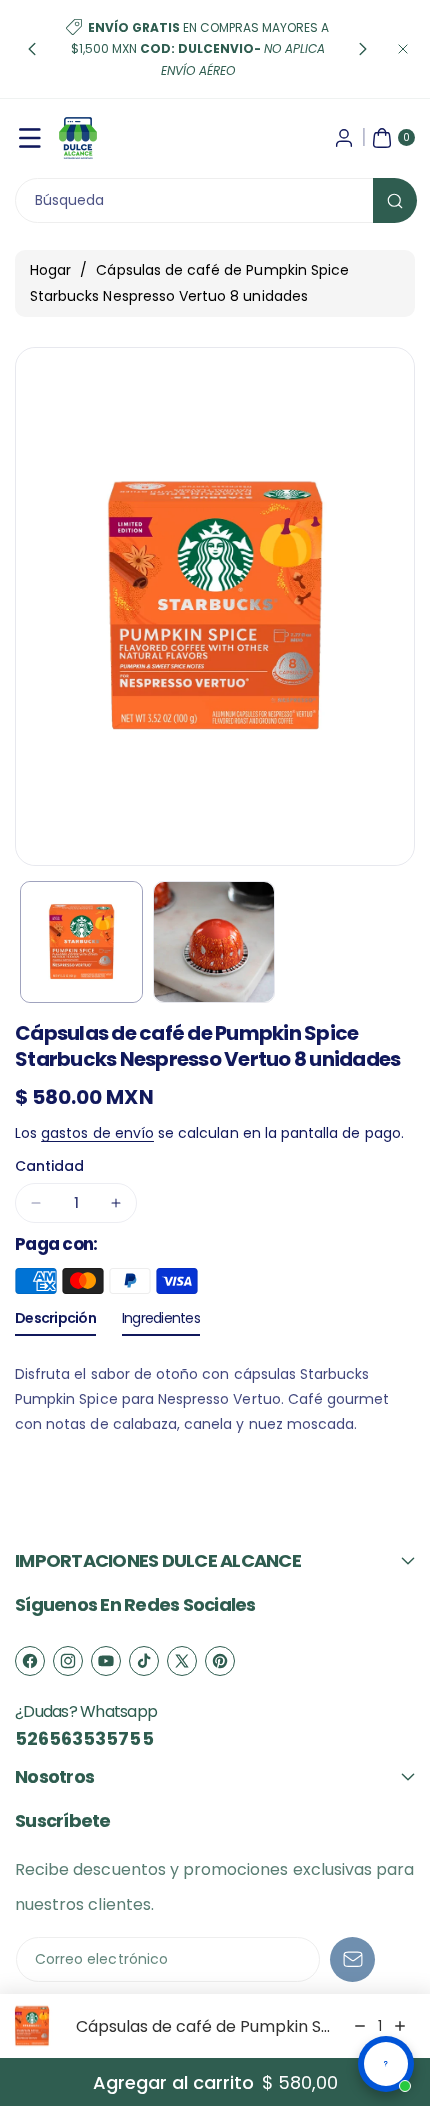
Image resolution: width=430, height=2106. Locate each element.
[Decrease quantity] (360, 2026)
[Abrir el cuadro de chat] (386, 2064)
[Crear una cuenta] (344, 138)
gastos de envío (97, 1133)
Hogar (50, 270)
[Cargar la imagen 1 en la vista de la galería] (81, 942)
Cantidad (49, 1166)
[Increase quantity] (400, 2026)
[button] (32, 49)
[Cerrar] (403, 49)
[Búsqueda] (395, 200)
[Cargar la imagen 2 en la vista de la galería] (214, 942)
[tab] (55, 1322)
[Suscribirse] (352, 1959)
